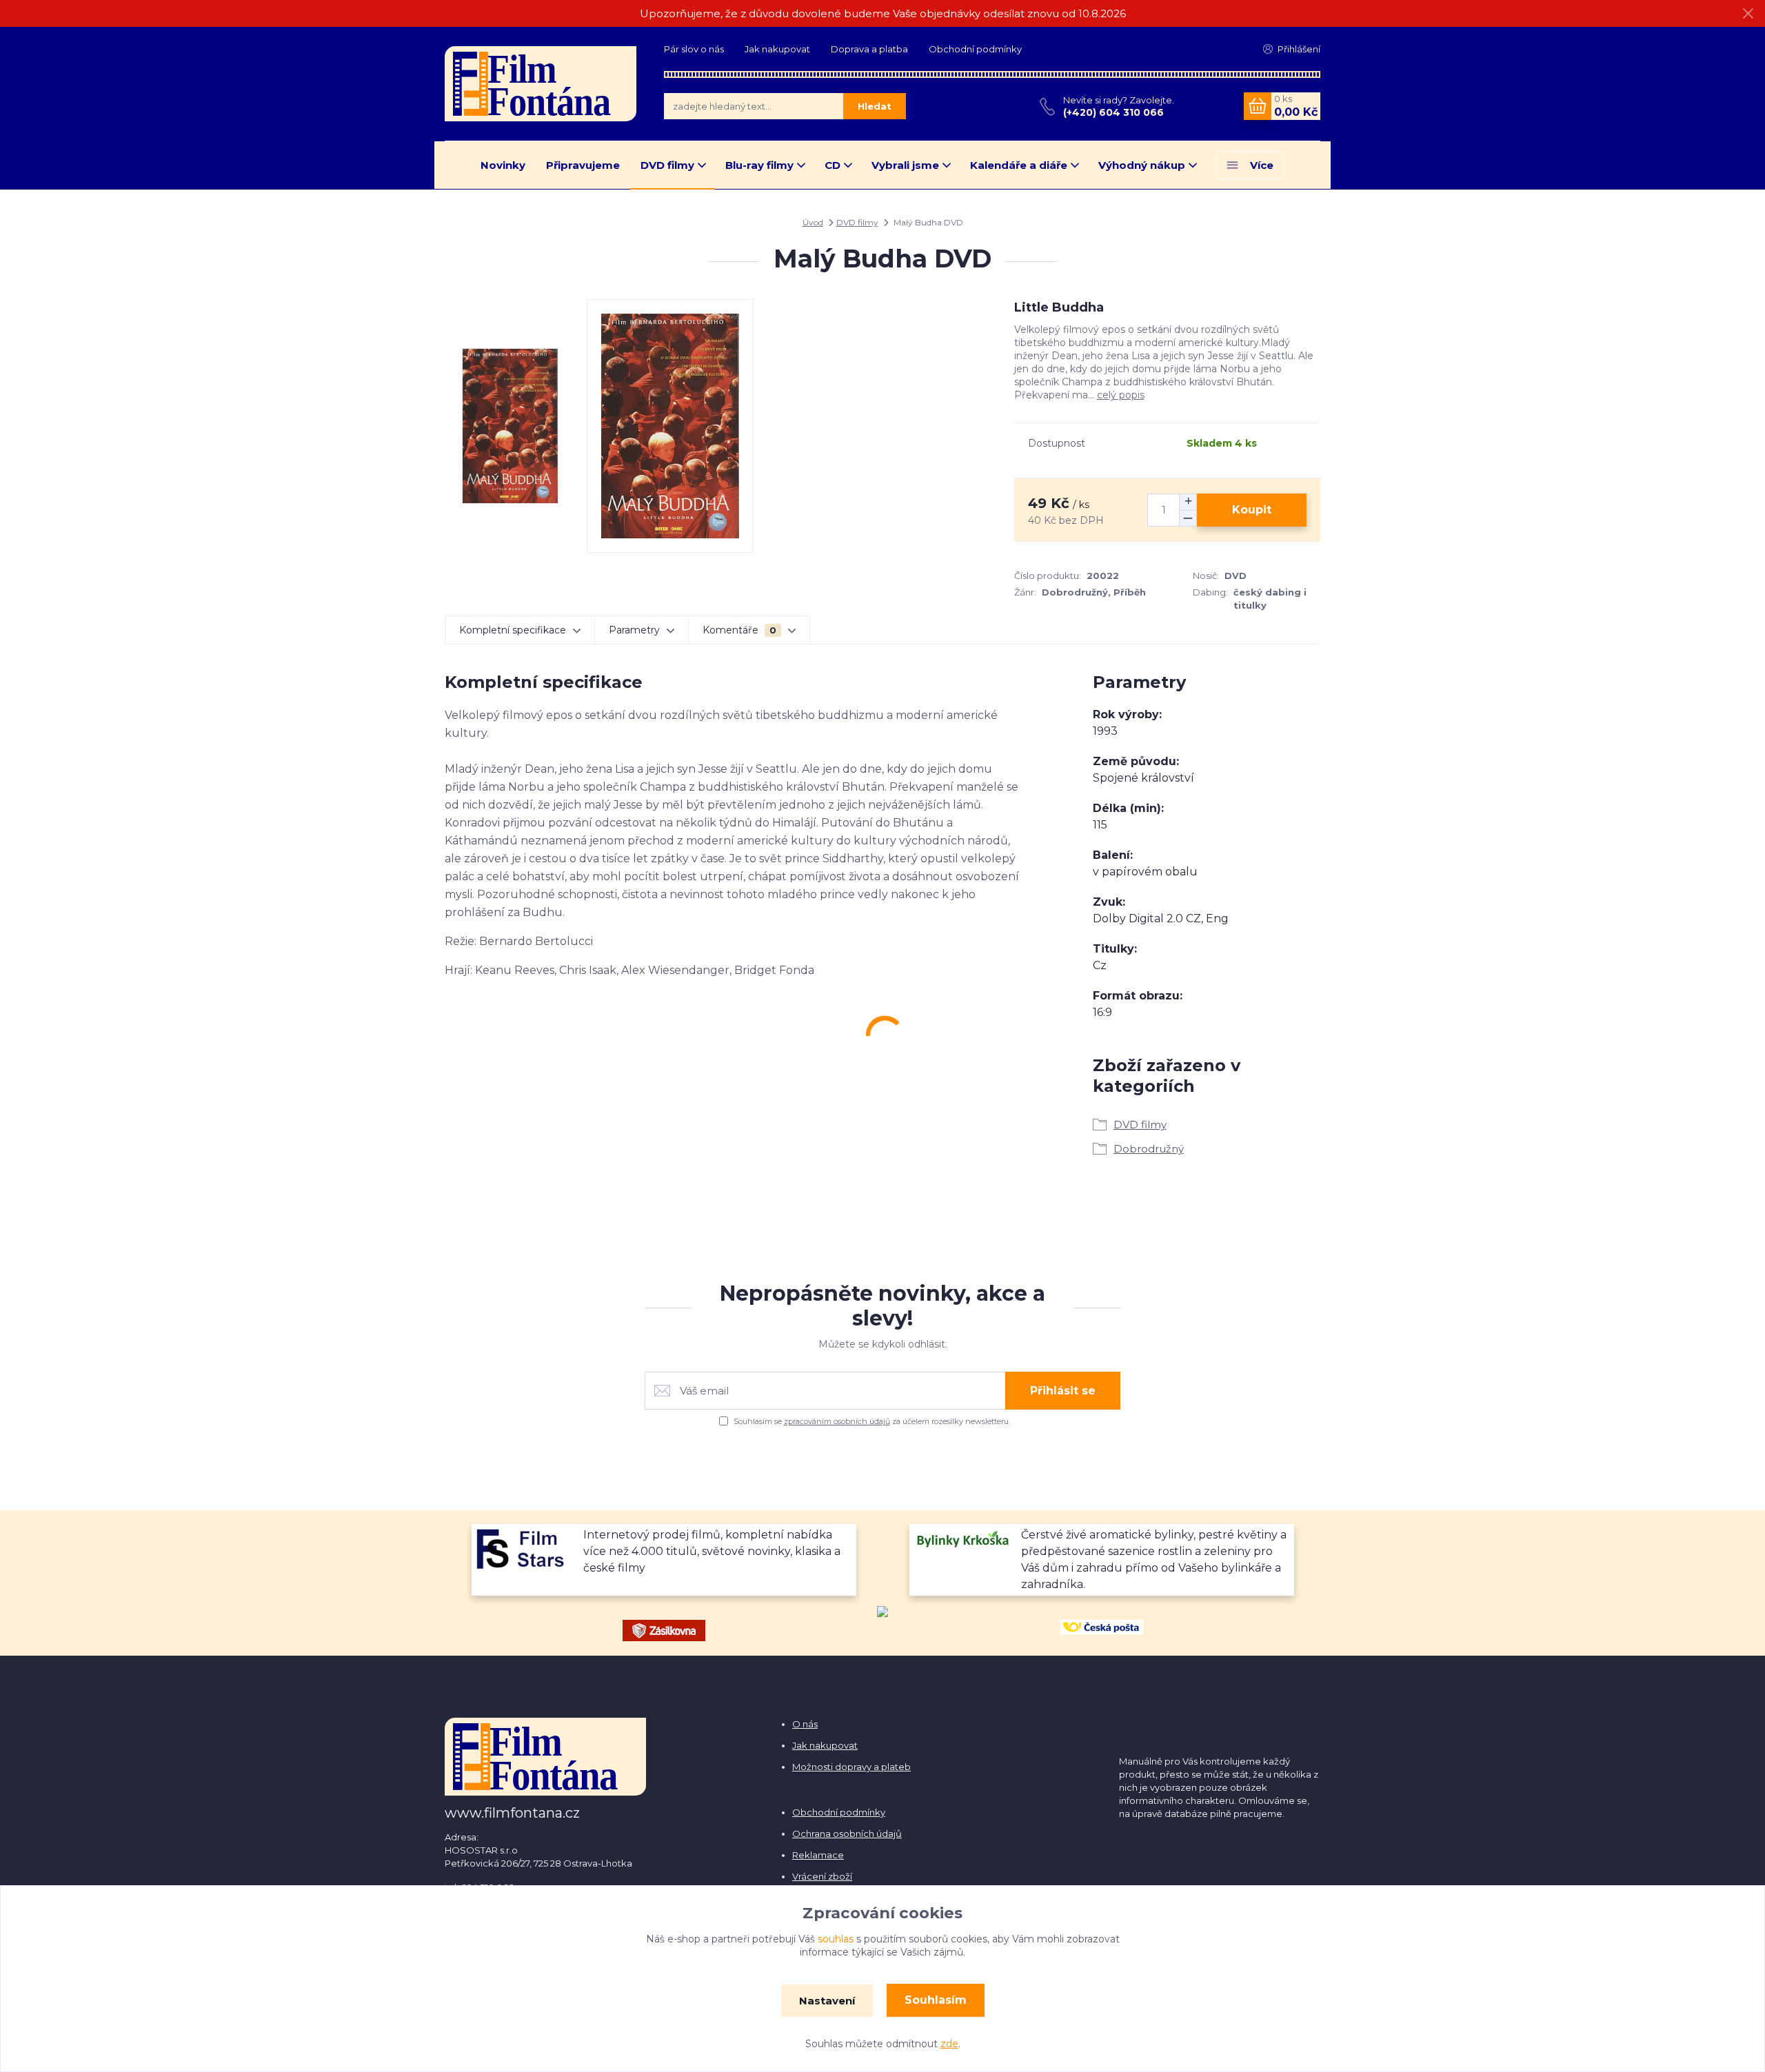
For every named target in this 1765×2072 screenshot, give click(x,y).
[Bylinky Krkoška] (964, 1538)
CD (833, 165)
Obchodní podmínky (975, 49)
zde (949, 2044)
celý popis (1121, 395)
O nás (805, 1724)
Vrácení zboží (822, 1876)
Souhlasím (936, 2000)
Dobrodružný (1149, 1149)
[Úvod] (541, 83)
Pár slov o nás (694, 49)
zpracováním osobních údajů (837, 1421)
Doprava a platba (869, 49)
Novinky (503, 165)
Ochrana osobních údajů (847, 1834)
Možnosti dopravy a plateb (851, 1767)
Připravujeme (583, 165)
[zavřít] (1748, 14)
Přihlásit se (1063, 1391)
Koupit (1252, 510)
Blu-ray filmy (759, 165)
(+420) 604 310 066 (1113, 112)
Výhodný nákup (1142, 165)
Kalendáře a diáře (1019, 165)
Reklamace (818, 1855)
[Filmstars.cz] (526, 1548)
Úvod (813, 222)
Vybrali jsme (905, 165)
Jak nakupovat (777, 49)
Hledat (875, 106)
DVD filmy (667, 165)
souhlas (836, 1939)
